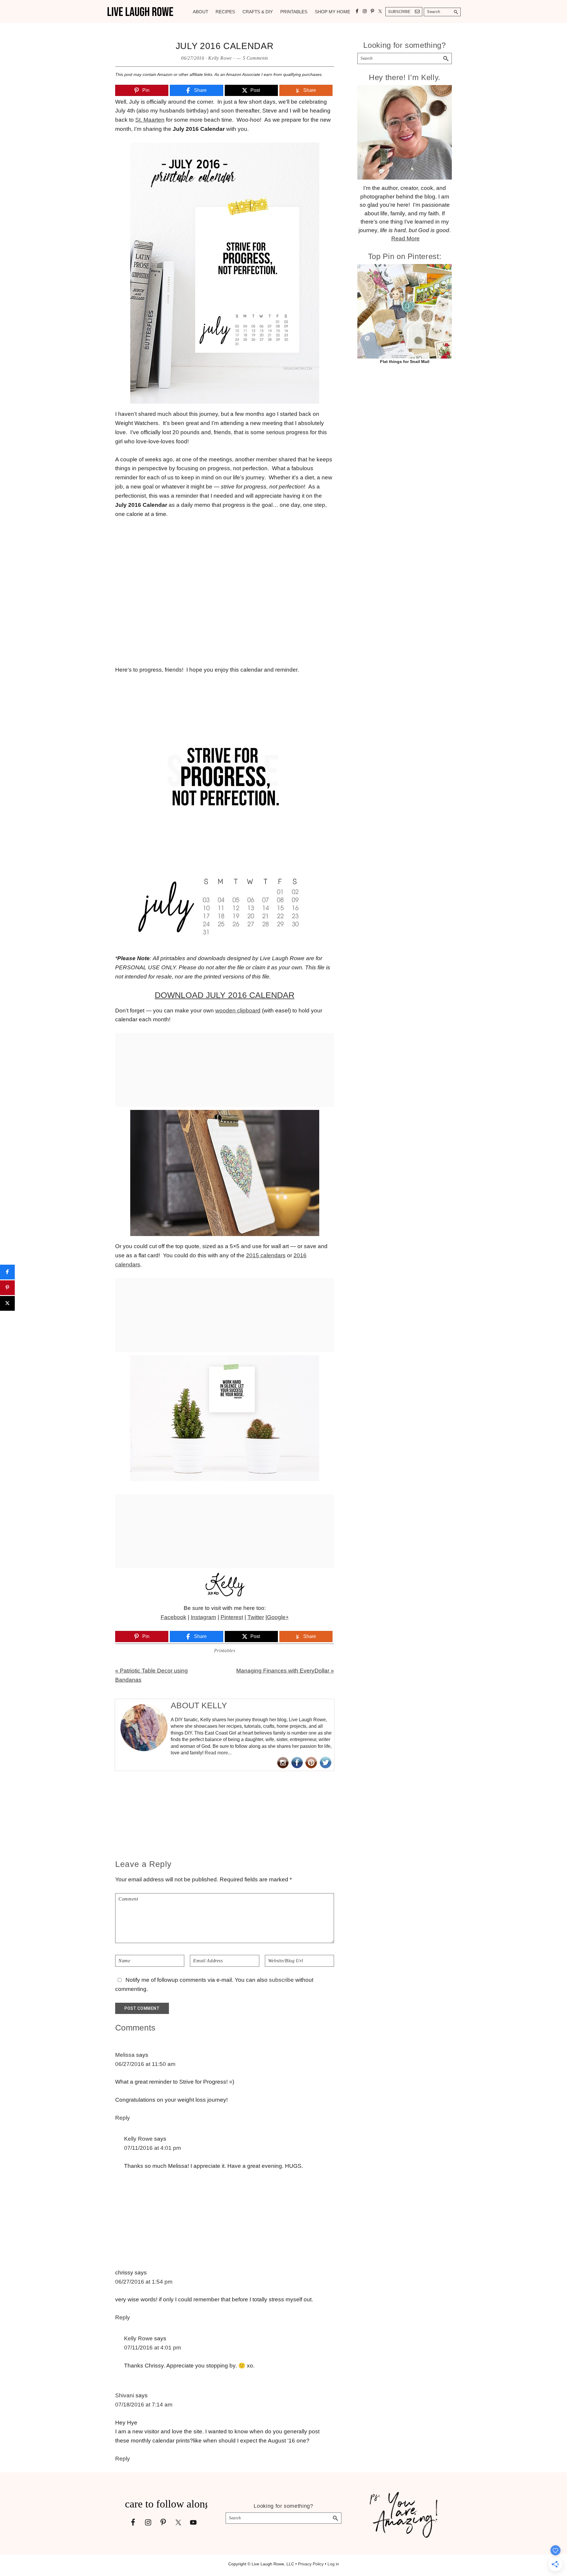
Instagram (203, 1617)
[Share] (7, 1272)
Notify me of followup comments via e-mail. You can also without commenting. (214, 1984)
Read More (405, 238)
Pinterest (232, 1617)
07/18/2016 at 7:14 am (144, 2405)
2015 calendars (266, 1255)
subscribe (281, 1980)
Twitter (256, 1617)
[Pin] (7, 1288)
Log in (333, 2564)
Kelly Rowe (138, 2139)
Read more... (218, 1753)
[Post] (7, 1303)
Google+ (278, 1617)
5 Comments (256, 58)
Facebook (173, 1617)
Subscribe (399, 12)
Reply (123, 2118)
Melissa (125, 2055)
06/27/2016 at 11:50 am (145, 2064)
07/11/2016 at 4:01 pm (153, 2148)
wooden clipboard (238, 1011)
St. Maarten (150, 120)
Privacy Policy (311, 2564)
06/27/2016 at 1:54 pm (144, 2282)
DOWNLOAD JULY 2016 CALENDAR (225, 995)
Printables (225, 1651)
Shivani (125, 2395)
